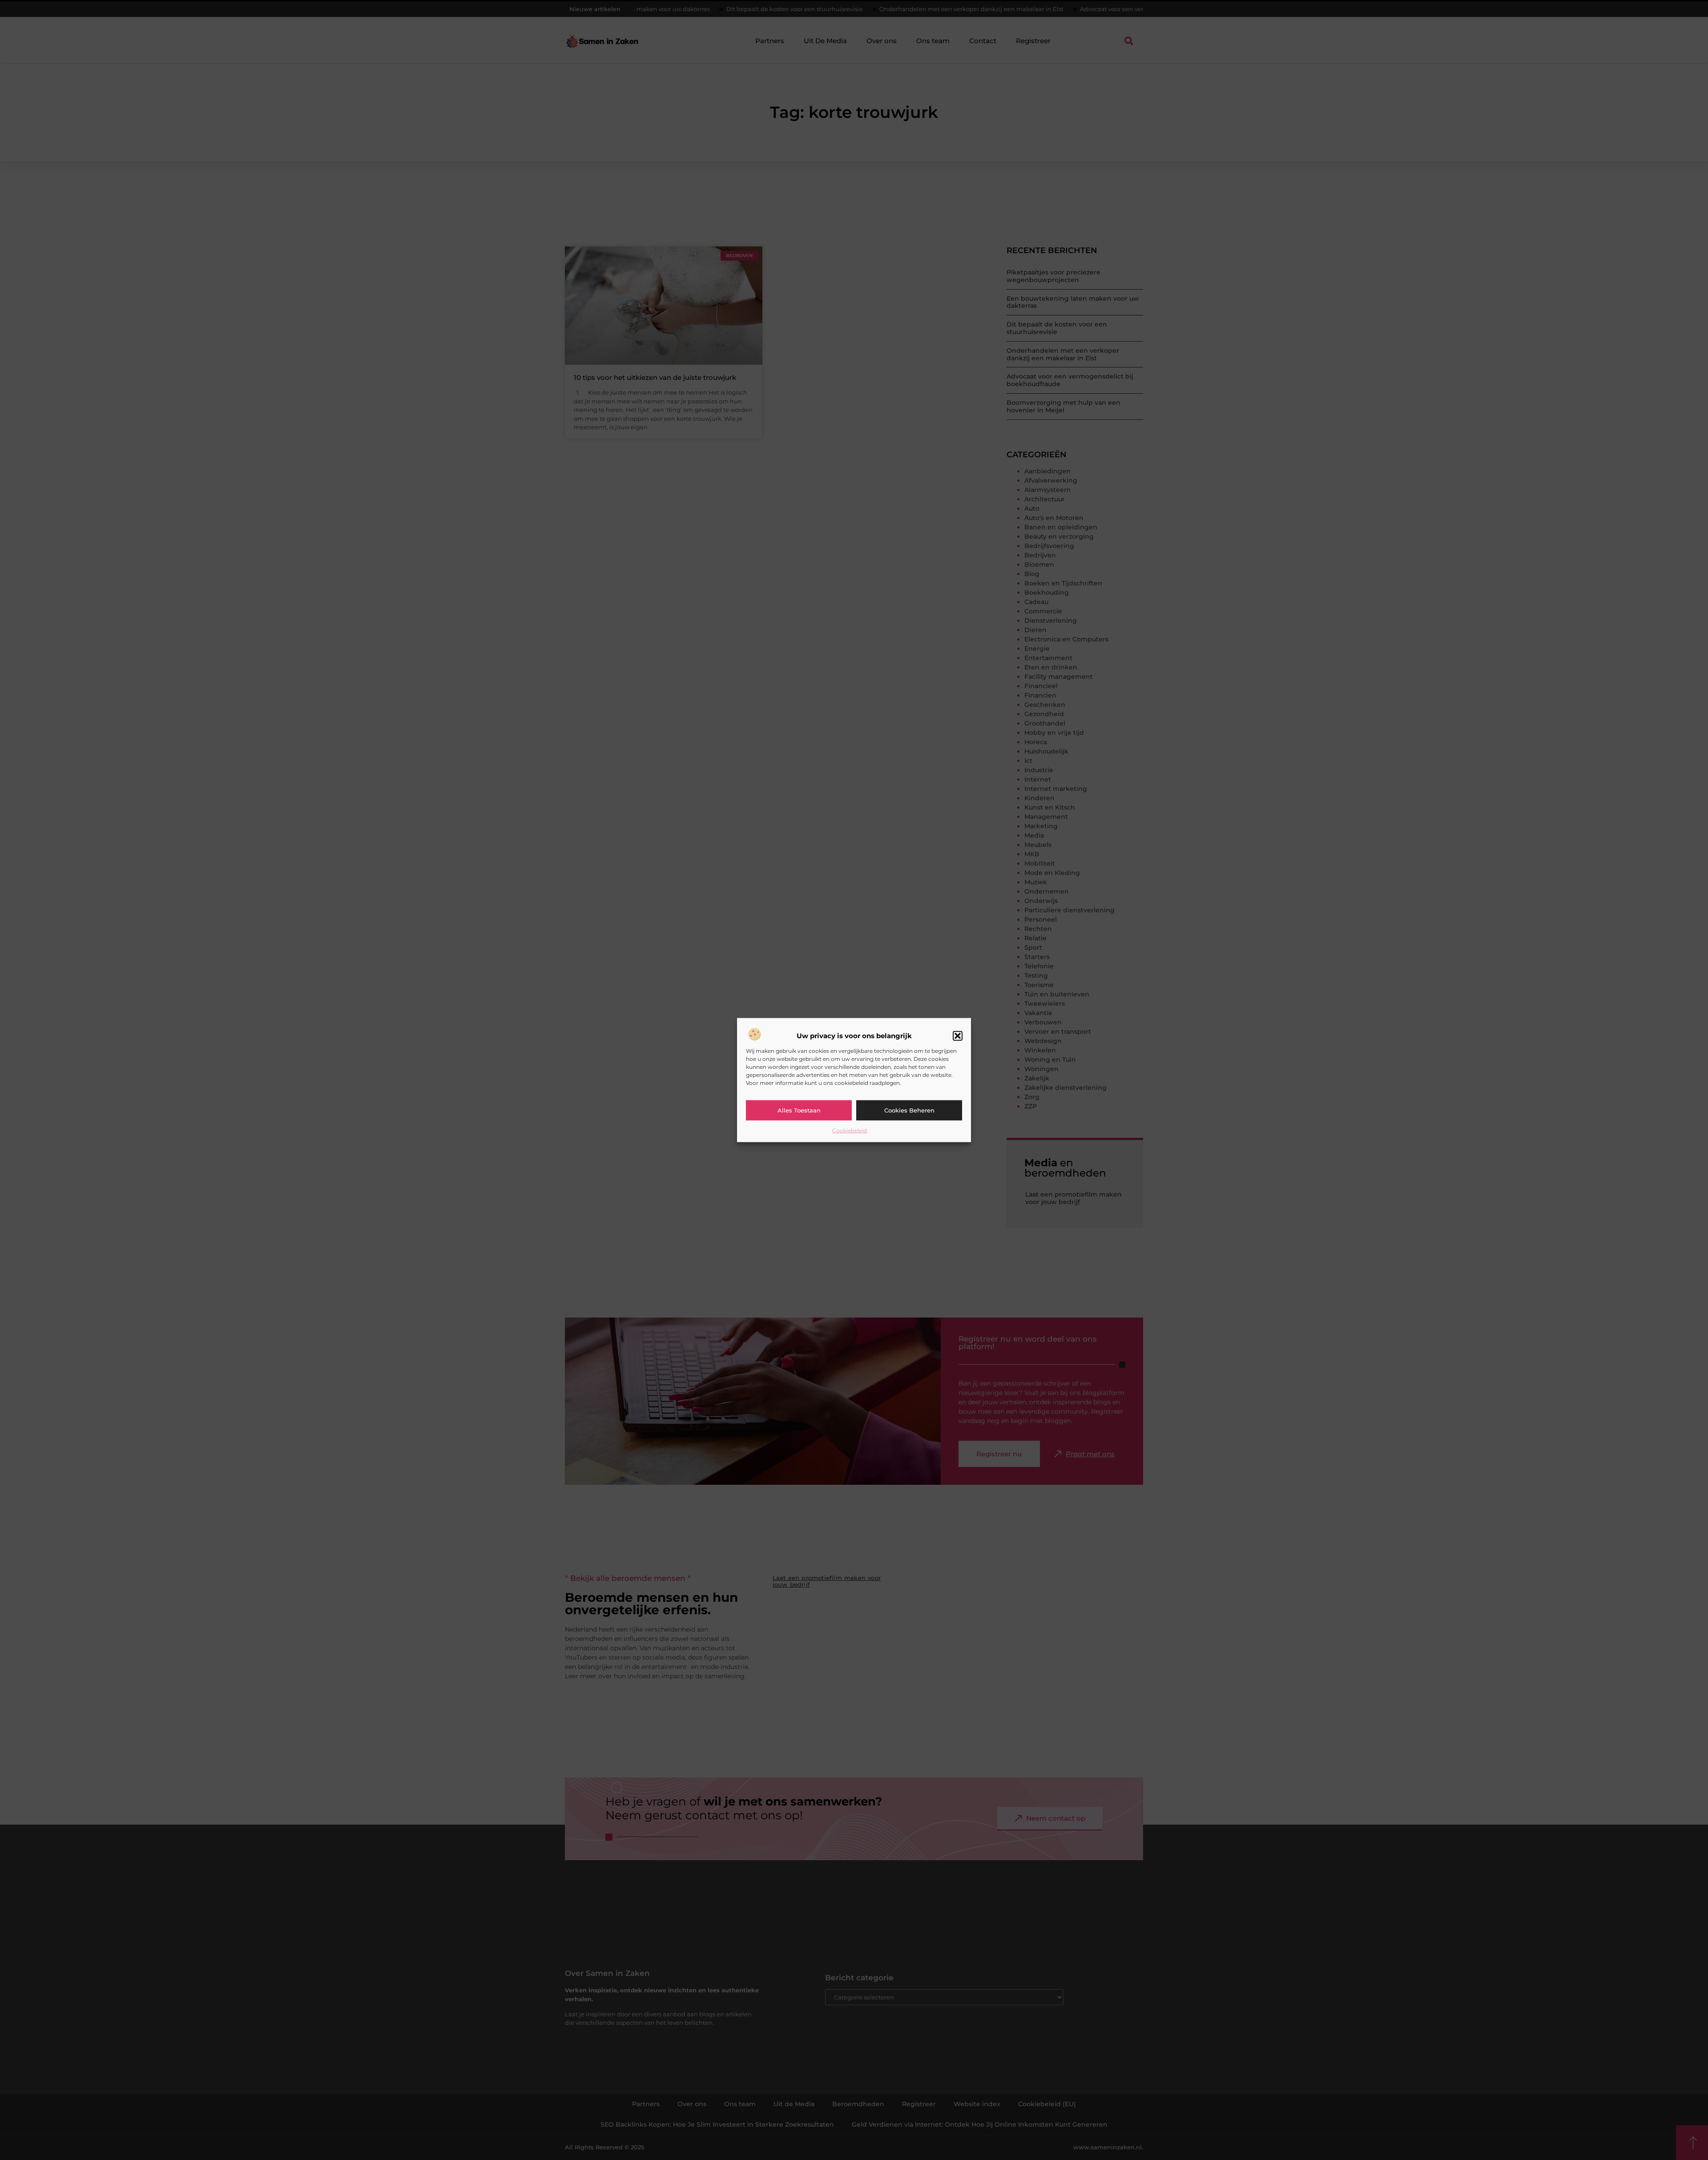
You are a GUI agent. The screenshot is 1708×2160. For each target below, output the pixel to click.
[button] (958, 1036)
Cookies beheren (909, 1110)
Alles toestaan (799, 1110)
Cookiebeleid (850, 1130)
